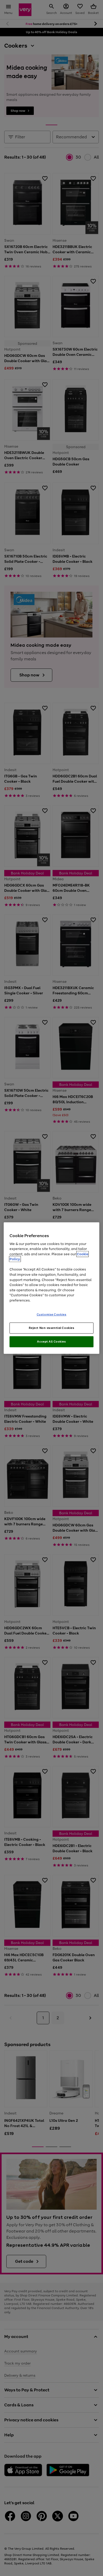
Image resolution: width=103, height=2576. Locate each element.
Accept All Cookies (51, 1342)
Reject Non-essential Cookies (52, 1328)
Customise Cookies (52, 1314)
